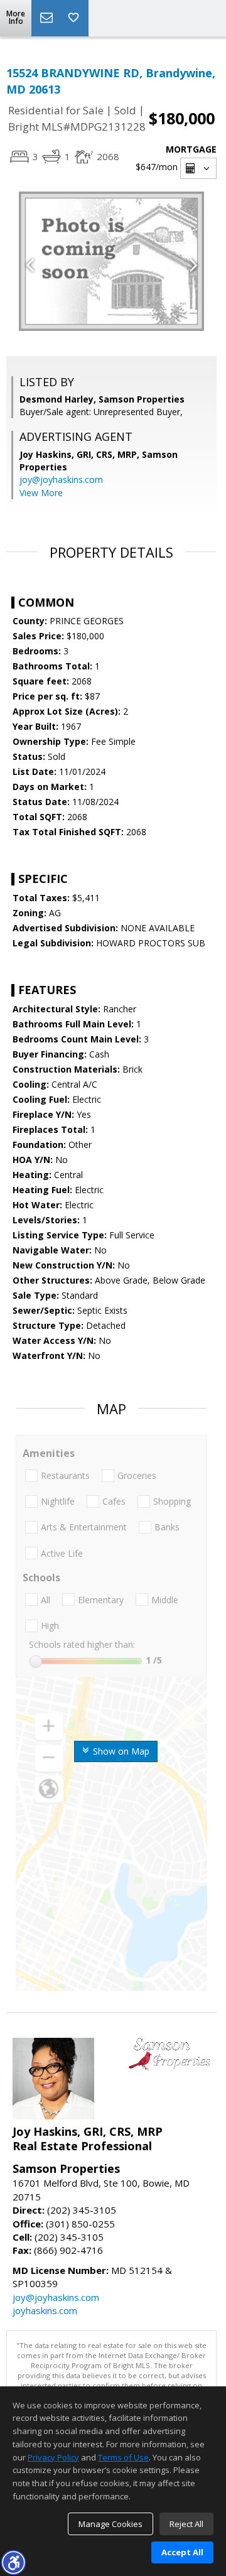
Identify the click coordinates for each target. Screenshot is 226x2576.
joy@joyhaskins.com (61, 479)
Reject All (186, 2524)
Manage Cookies (110, 2524)
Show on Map (120, 1751)
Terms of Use (123, 2457)
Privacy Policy (53, 2457)
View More (41, 493)
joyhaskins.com (45, 2310)
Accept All (182, 2552)
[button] (13, 2562)
